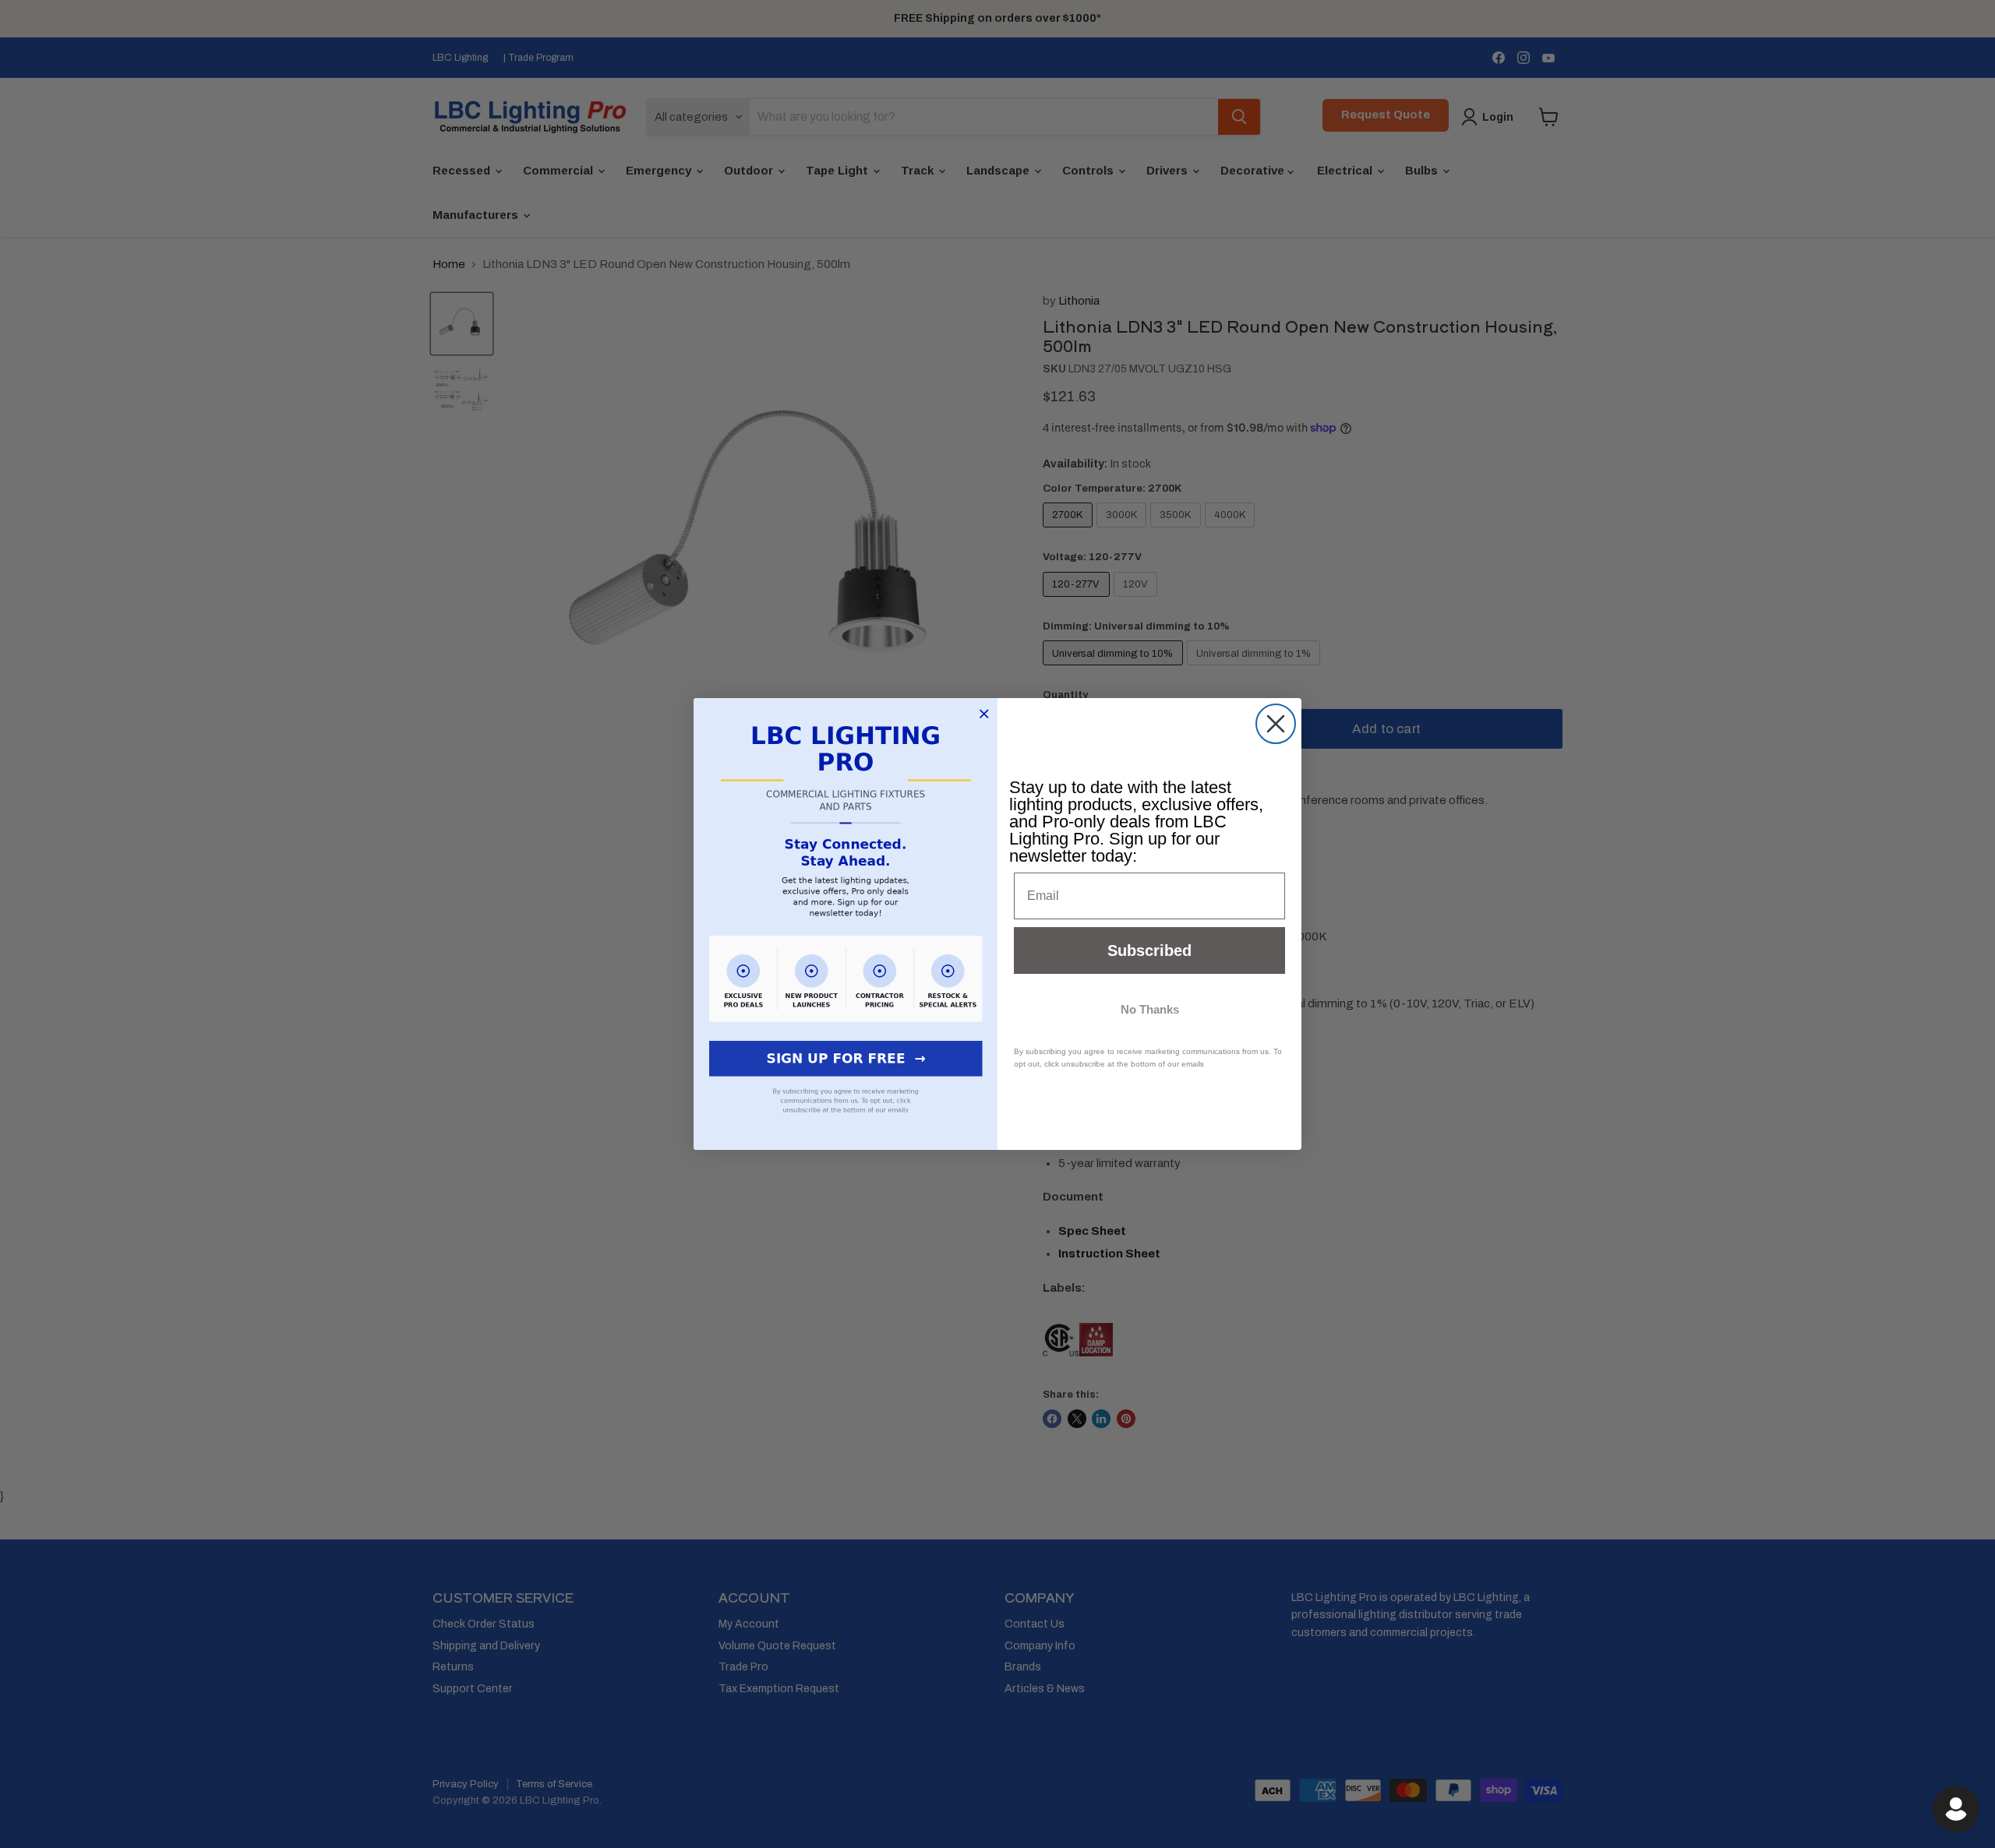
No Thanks (1150, 1009)
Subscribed (1149, 950)
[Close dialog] (1276, 724)
